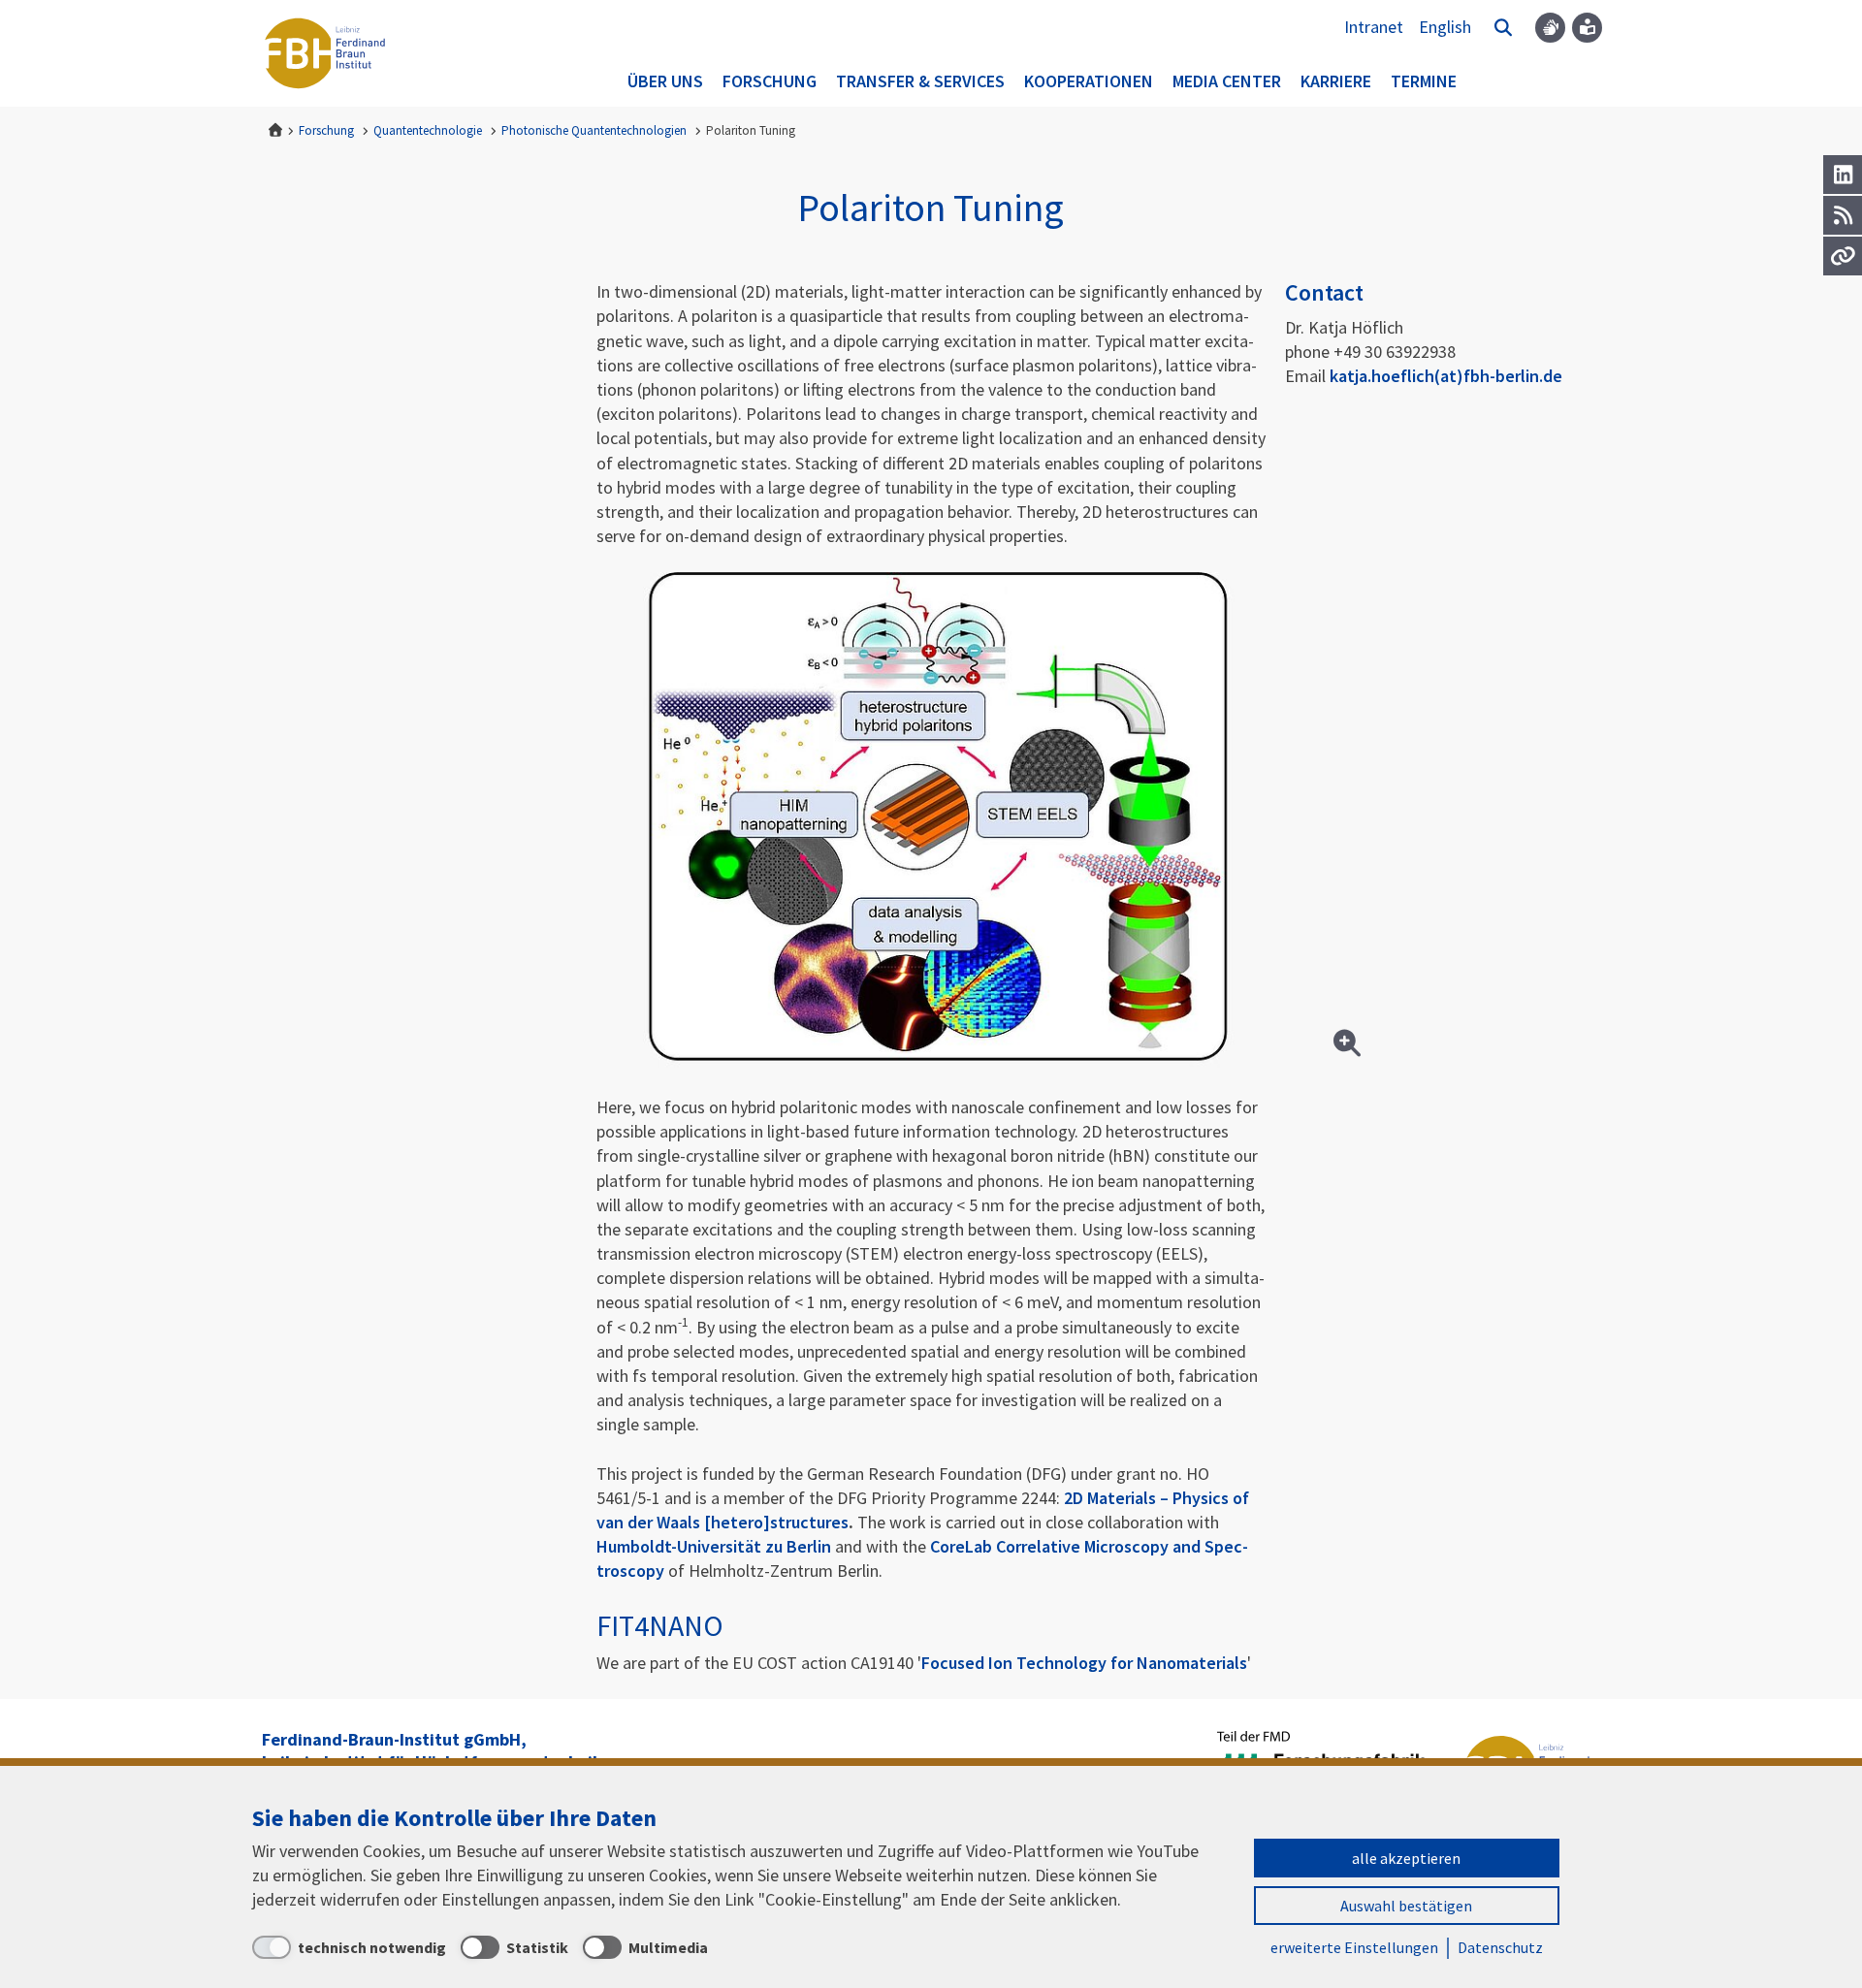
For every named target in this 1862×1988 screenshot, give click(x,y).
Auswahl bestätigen (1406, 1906)
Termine (1424, 81)
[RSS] (1843, 215)
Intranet (1374, 27)
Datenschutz (1500, 1947)
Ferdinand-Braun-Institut (325, 53)
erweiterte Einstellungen (1354, 1947)
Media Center (1227, 81)
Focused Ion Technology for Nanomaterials (1084, 1663)
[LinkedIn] (1843, 175)
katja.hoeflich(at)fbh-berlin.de (1446, 376)
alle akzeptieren (1406, 1858)
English (1445, 27)
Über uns (665, 81)
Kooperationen (1089, 81)
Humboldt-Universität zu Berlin (714, 1546)
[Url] (1843, 256)
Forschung (770, 81)
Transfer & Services (920, 81)
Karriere (1336, 81)
